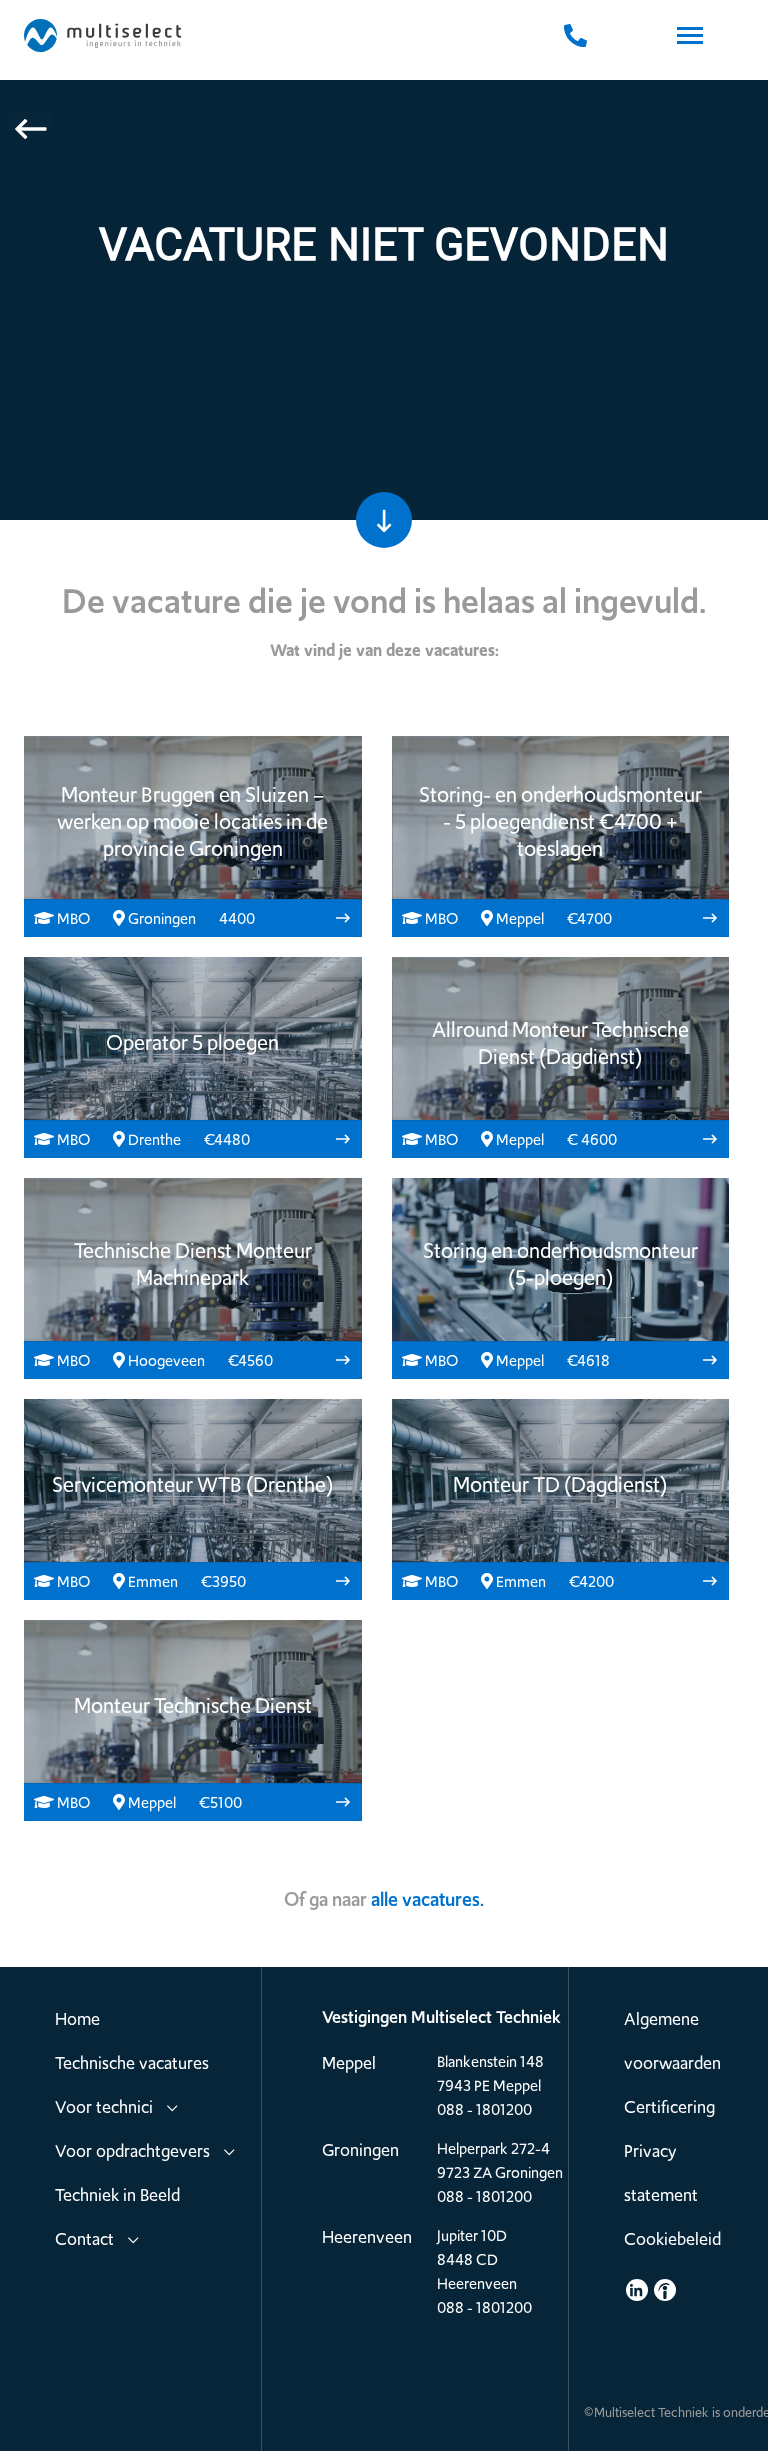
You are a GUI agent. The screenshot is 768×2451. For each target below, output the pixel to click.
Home (77, 2019)
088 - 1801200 (484, 2110)
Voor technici (104, 2107)
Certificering (669, 2107)
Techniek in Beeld (117, 2195)
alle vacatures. (427, 1899)
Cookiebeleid (672, 2239)
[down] (384, 520)
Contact (84, 2239)
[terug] (30, 120)
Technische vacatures (132, 2063)
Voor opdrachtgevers (132, 2151)
